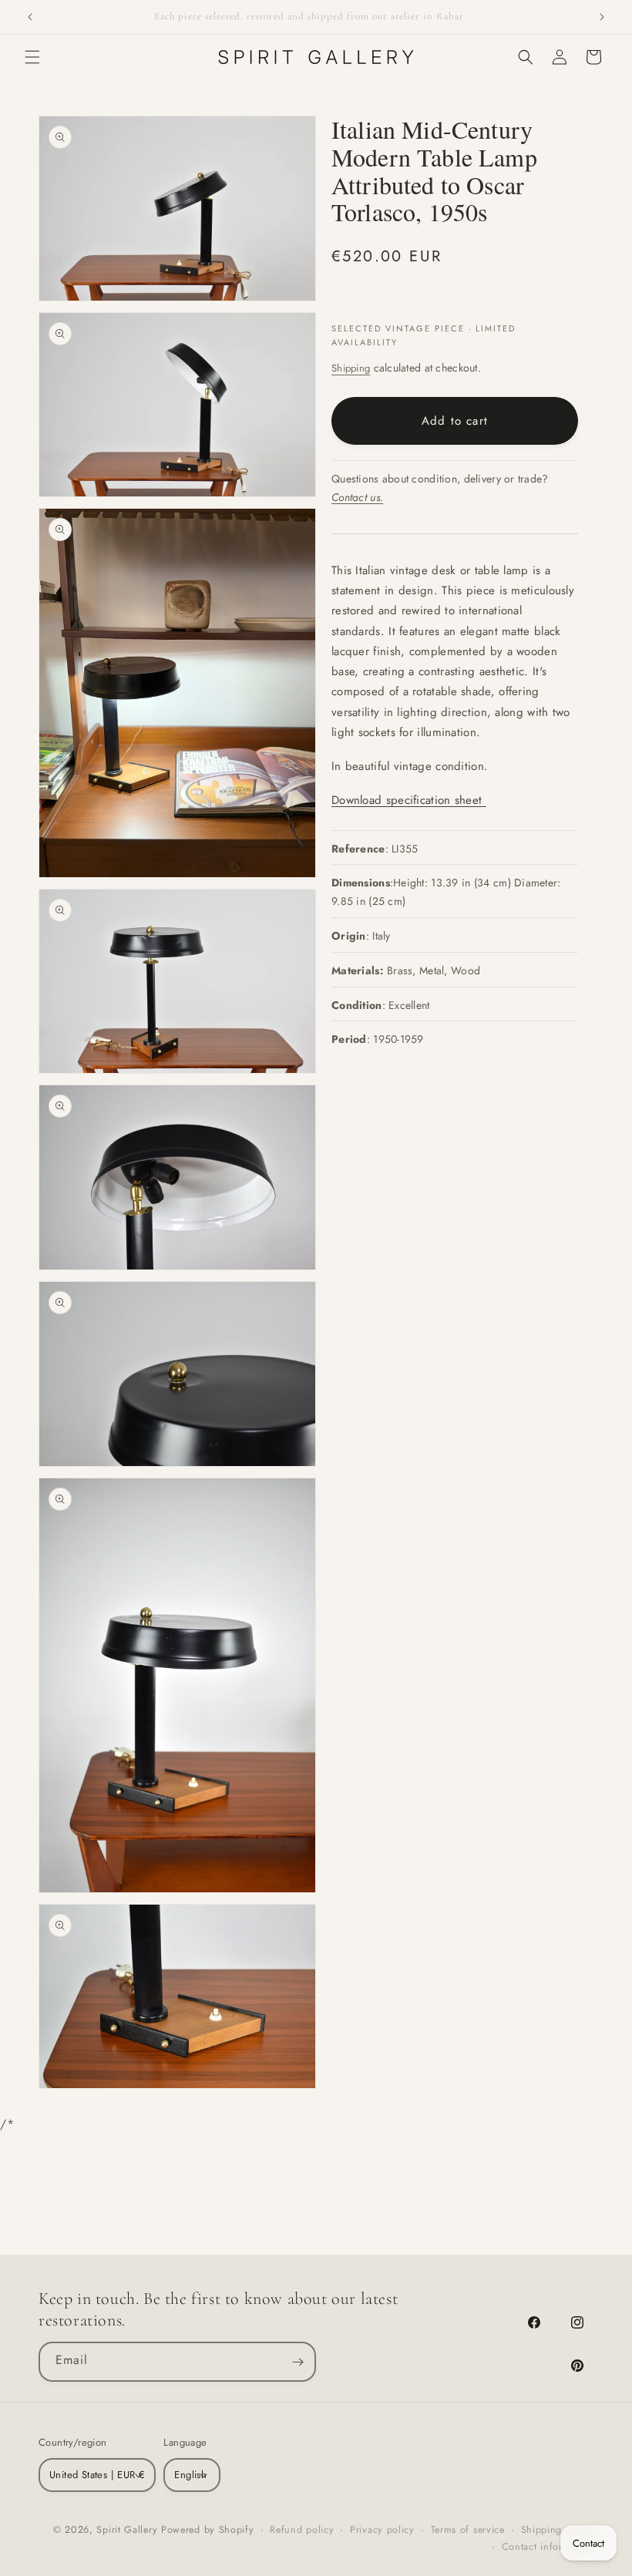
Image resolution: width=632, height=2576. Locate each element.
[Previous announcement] (30, 17)
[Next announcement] (602, 17)
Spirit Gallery (129, 2530)
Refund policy (302, 2530)
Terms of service (468, 2530)
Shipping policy (558, 2530)
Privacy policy (382, 2530)
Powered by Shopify (208, 2530)
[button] (32, 57)
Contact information (548, 2547)
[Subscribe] (298, 2362)
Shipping (351, 368)
